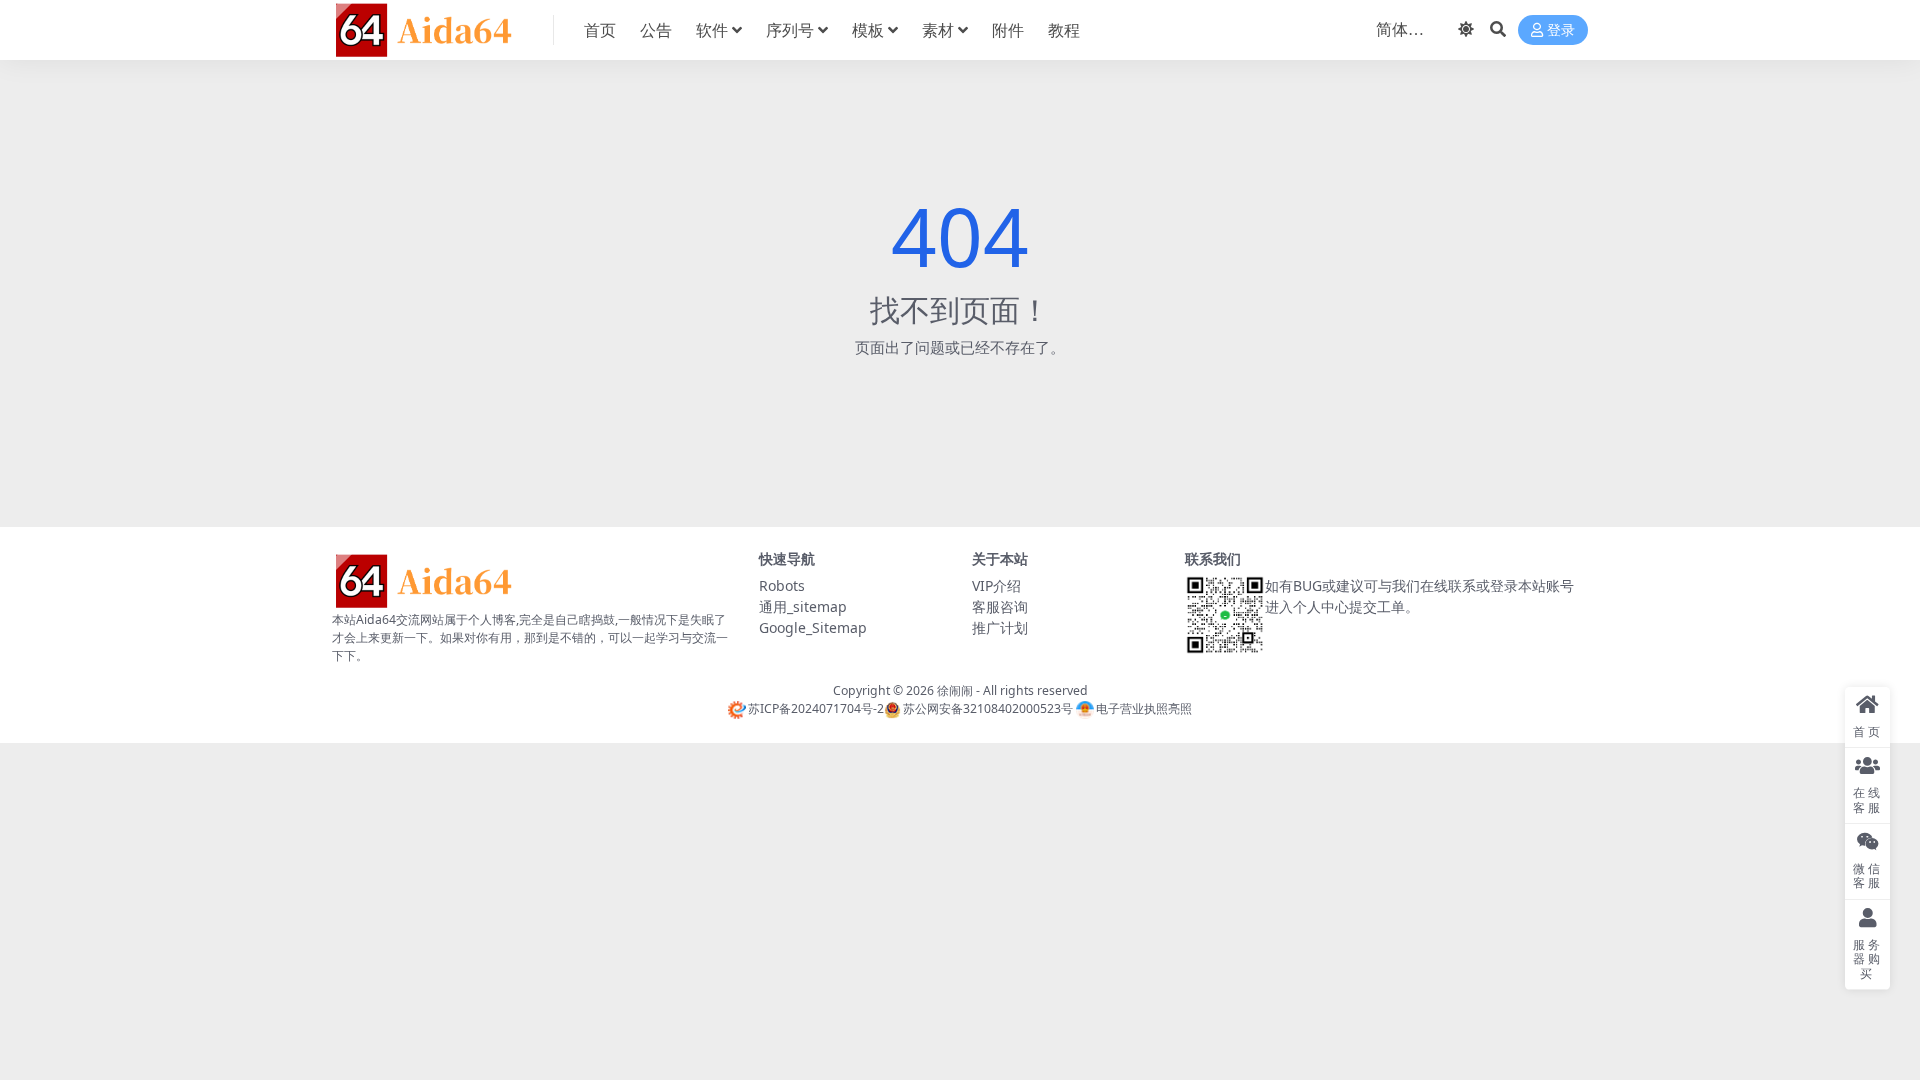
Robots (782, 585)
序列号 (790, 30)
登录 (1561, 30)
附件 (1008, 30)
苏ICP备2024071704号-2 (816, 708)
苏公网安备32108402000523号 (987, 708)
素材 (938, 30)
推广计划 (1000, 627)
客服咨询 (1000, 606)
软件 (712, 30)
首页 (600, 30)
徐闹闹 (955, 690)
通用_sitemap (803, 606)
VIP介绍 (996, 585)
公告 (656, 30)
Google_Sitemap (813, 627)
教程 (1064, 30)
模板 (868, 30)
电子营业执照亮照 (1144, 708)
